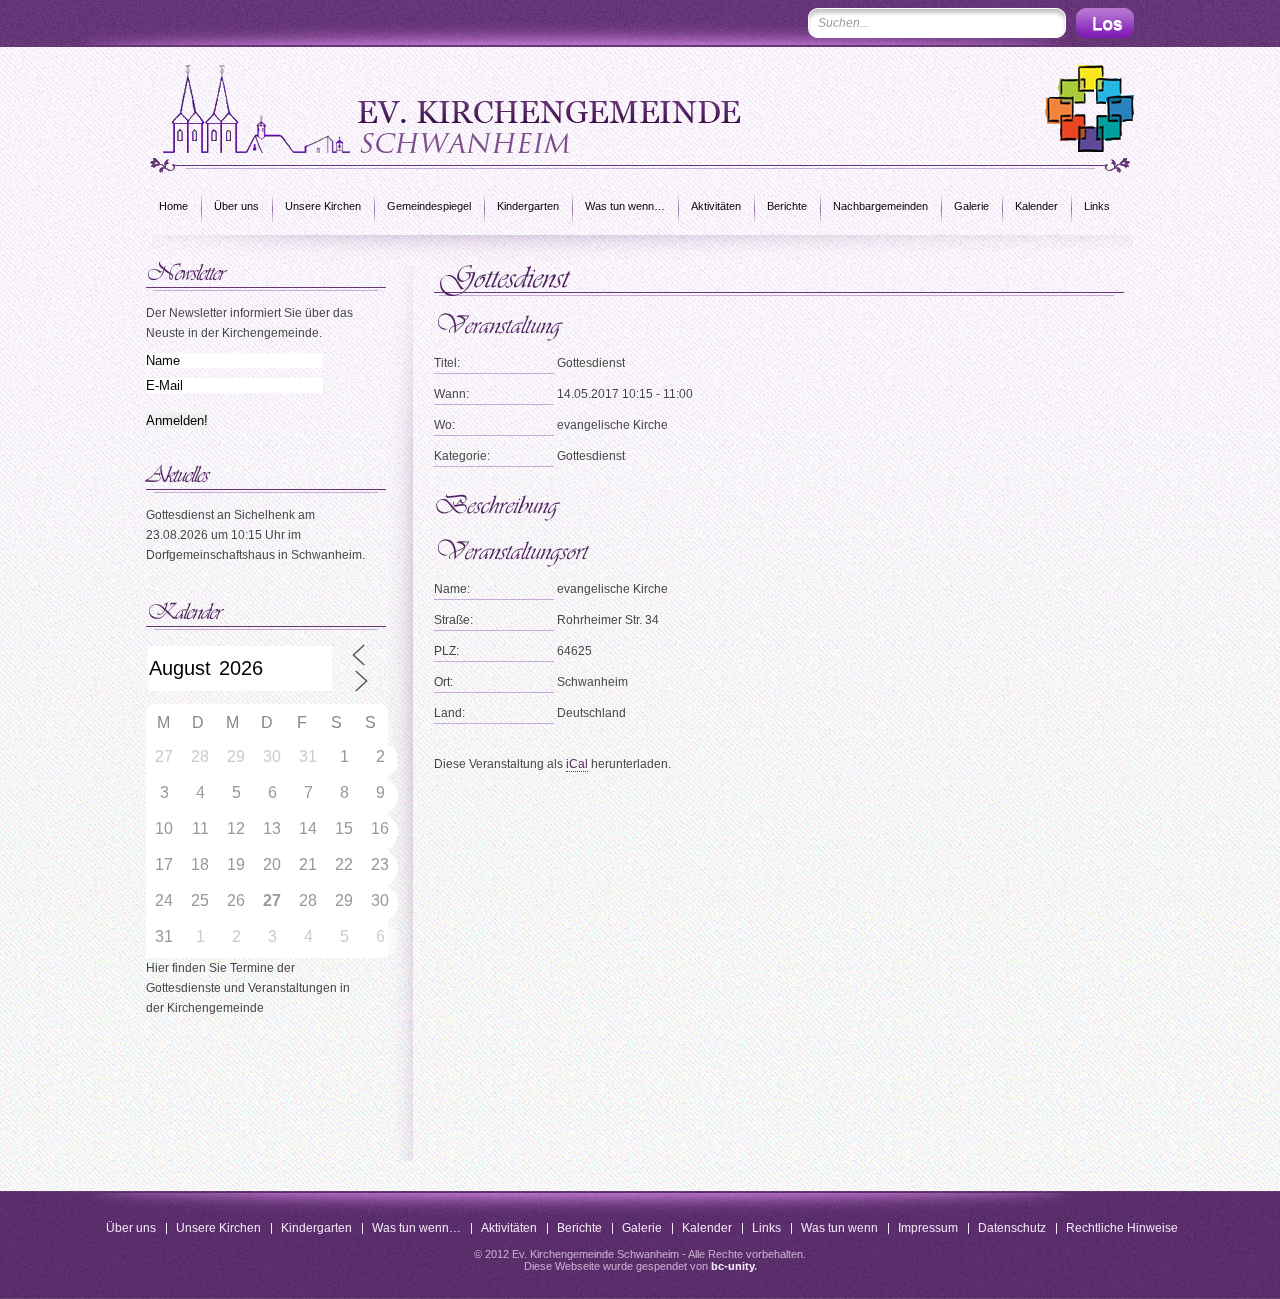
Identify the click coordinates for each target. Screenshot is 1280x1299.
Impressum (928, 1228)
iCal (577, 764)
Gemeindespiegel (429, 206)
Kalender (1036, 206)
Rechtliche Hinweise (1122, 1228)
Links (1097, 206)
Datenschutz (1012, 1228)
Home (173, 206)
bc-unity (732, 1266)
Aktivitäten (716, 206)
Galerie (971, 206)
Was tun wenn (839, 1228)
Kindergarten (528, 206)
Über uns (236, 206)
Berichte (787, 206)
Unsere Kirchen (323, 206)
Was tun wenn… (625, 206)
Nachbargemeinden (880, 206)
